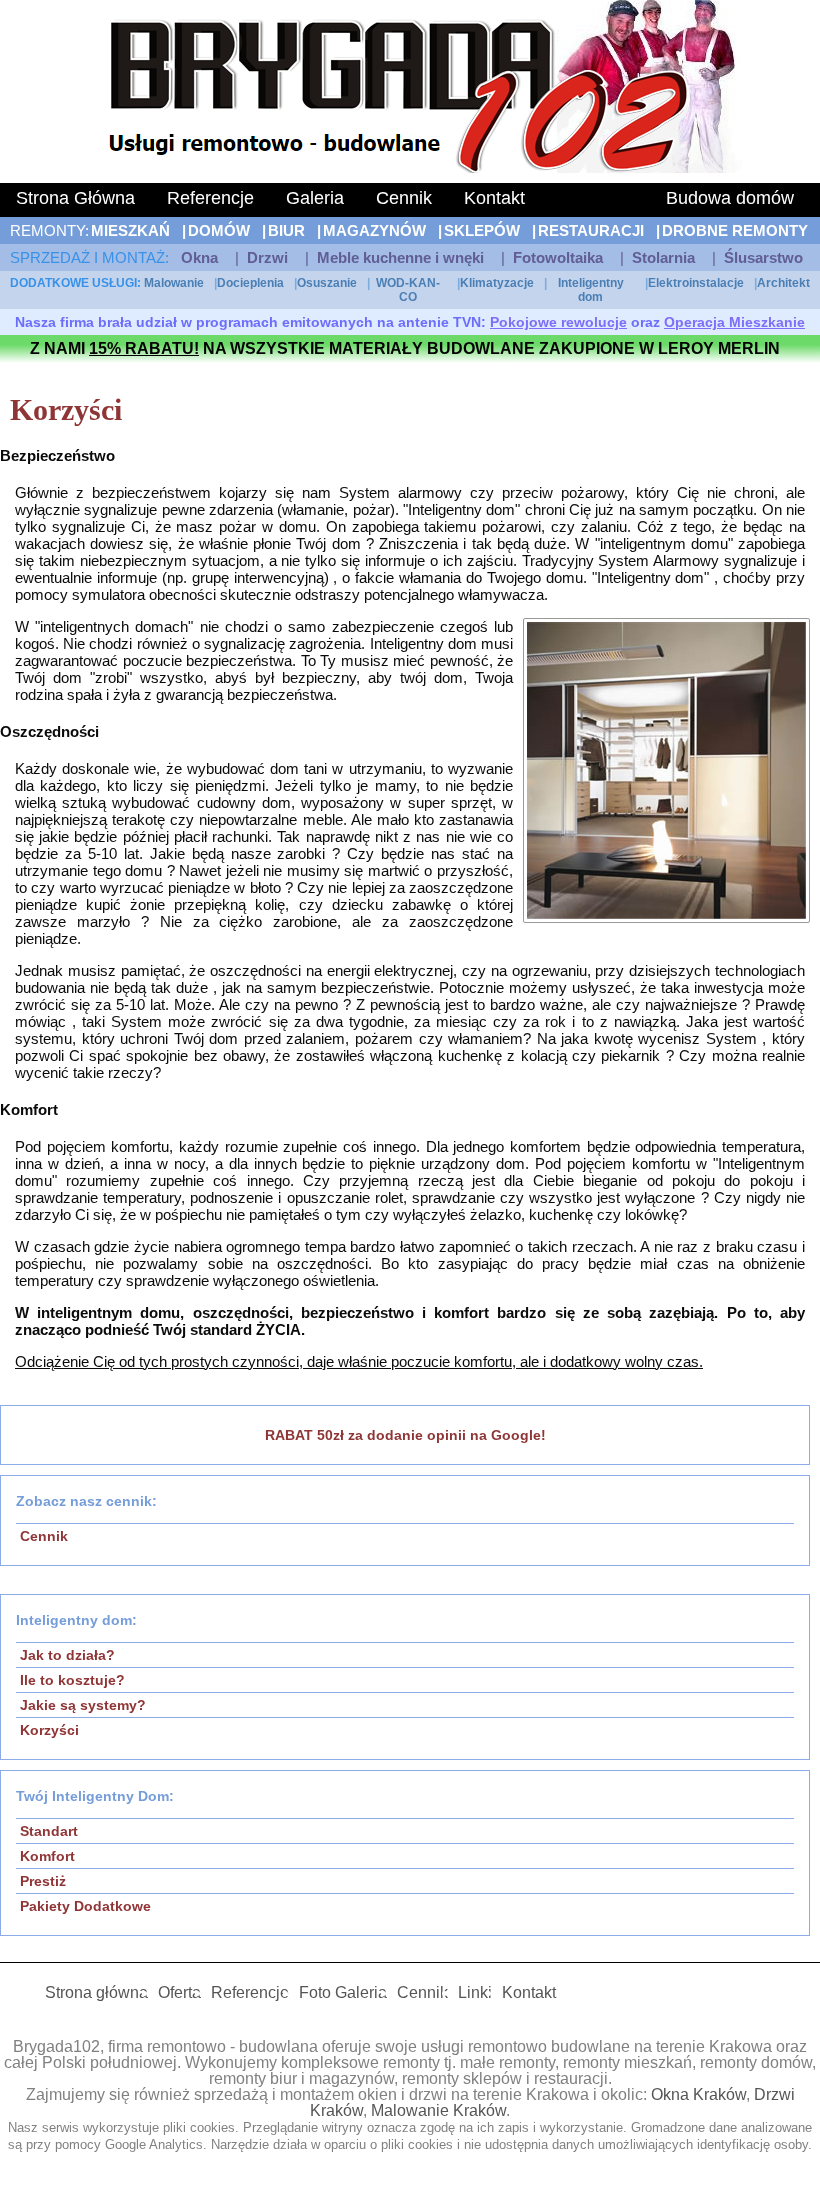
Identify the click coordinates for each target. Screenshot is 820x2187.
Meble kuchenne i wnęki (400, 257)
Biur (286, 230)
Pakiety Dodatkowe (85, 1906)
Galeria (315, 198)
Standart (49, 1831)
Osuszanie (327, 283)
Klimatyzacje (497, 283)
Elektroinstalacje (696, 283)
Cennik (404, 198)
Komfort (47, 1856)
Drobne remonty (735, 230)
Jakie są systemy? (83, 1705)
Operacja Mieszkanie (734, 322)
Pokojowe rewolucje (558, 322)
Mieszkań (130, 230)
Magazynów (374, 230)
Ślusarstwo (763, 257)
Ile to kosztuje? (72, 1680)
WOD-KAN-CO (408, 290)
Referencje (210, 198)
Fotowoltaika (558, 257)
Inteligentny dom (591, 290)
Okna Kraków (698, 2094)
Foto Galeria (343, 1992)
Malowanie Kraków (438, 2110)
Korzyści (49, 1730)
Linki (475, 1992)
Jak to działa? (67, 1655)
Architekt (783, 283)
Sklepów (482, 230)
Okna (199, 257)
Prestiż (43, 1881)
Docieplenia (250, 283)
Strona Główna (75, 198)
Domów (219, 230)
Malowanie (174, 283)
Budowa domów (730, 198)
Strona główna (96, 1992)
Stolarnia (663, 257)
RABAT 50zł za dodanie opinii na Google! (405, 1435)
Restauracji (591, 230)
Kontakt (494, 198)
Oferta (179, 1992)
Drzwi (267, 257)
